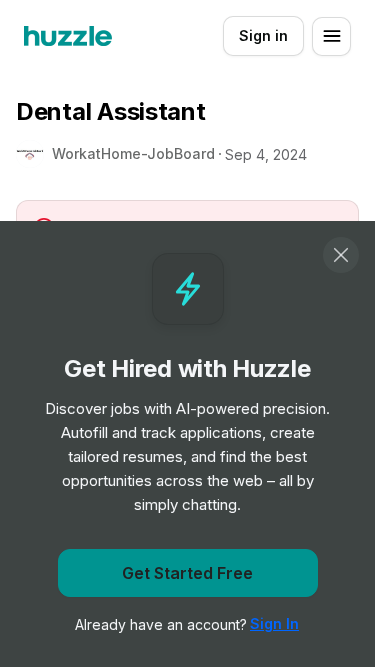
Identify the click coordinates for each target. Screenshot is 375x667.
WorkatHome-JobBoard (133, 153)
